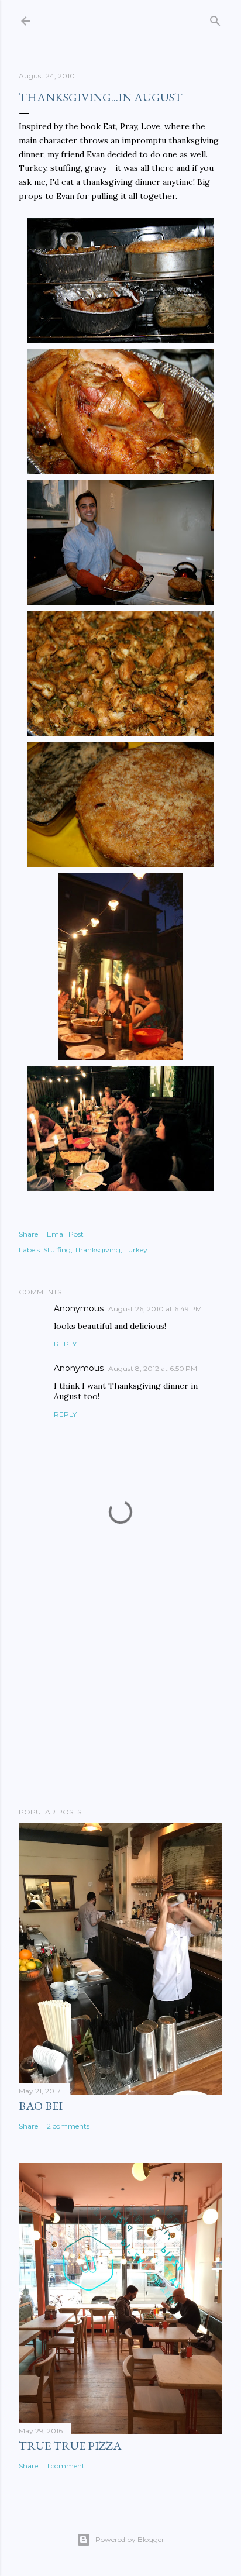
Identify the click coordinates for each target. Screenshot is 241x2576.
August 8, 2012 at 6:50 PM (153, 1368)
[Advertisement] (120, 1696)
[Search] (215, 18)
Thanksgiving (97, 1250)
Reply (65, 1344)
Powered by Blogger (130, 2539)
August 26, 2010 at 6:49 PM (155, 1309)
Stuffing (57, 1250)
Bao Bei (41, 2106)
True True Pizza (70, 2446)
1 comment (66, 2466)
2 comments (68, 2126)
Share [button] (28, 1234)
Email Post (65, 1234)
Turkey (136, 1250)
